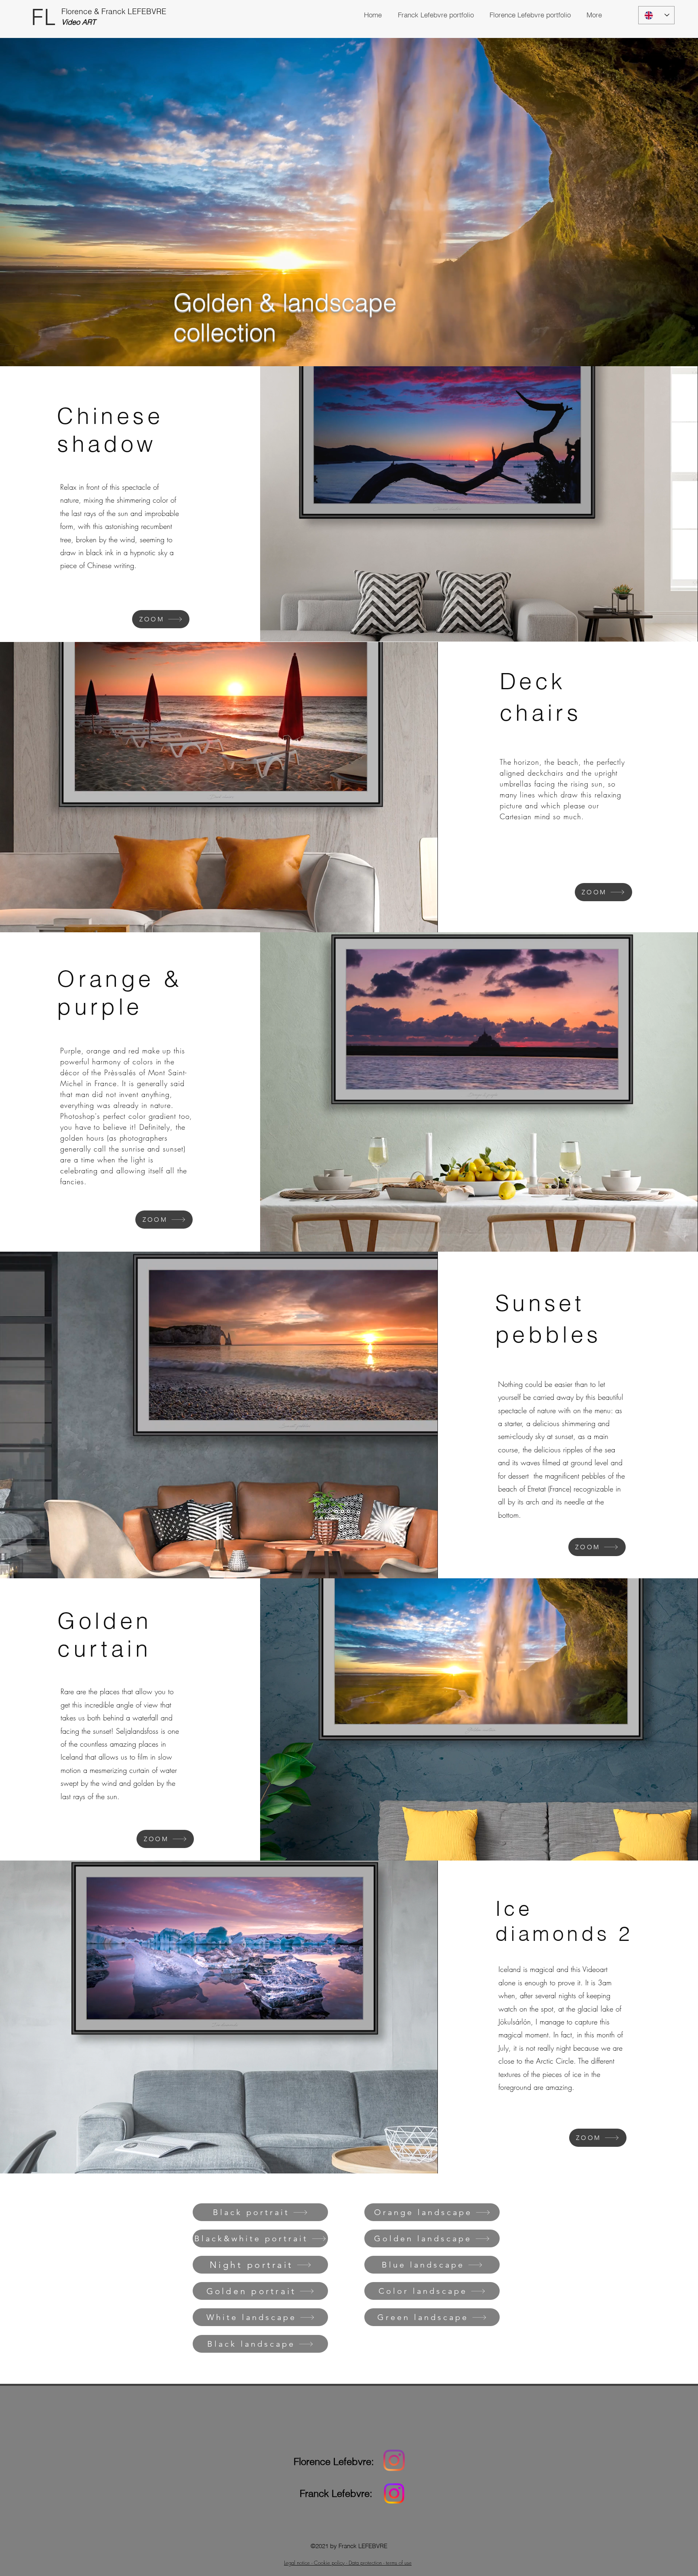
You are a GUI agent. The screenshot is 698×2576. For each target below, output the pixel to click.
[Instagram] (394, 2460)
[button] (594, 15)
